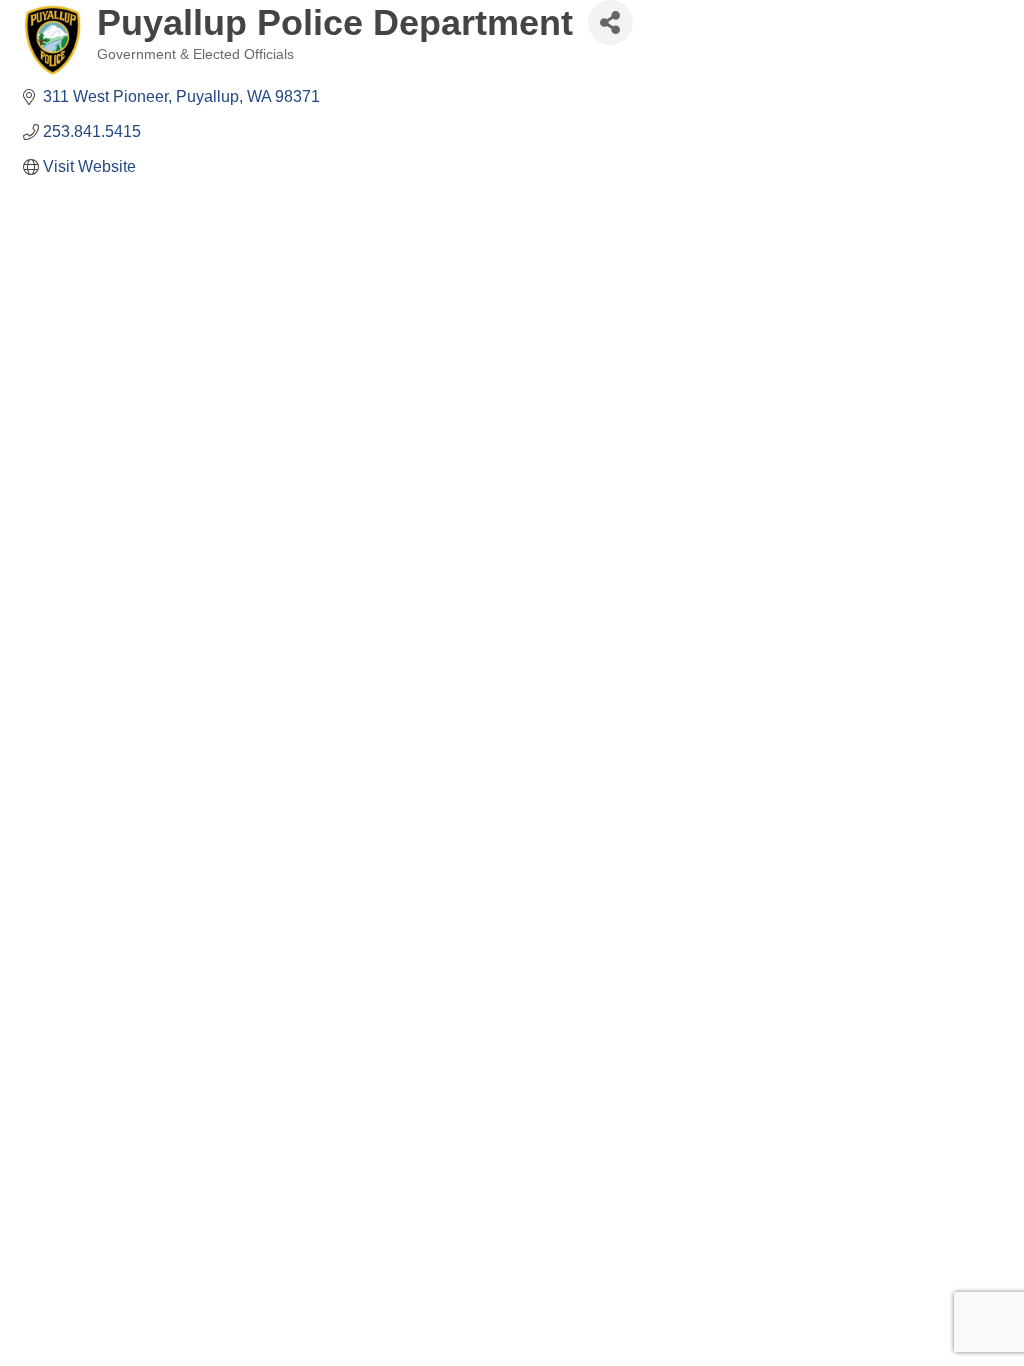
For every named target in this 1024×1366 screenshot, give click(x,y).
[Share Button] (610, 22)
